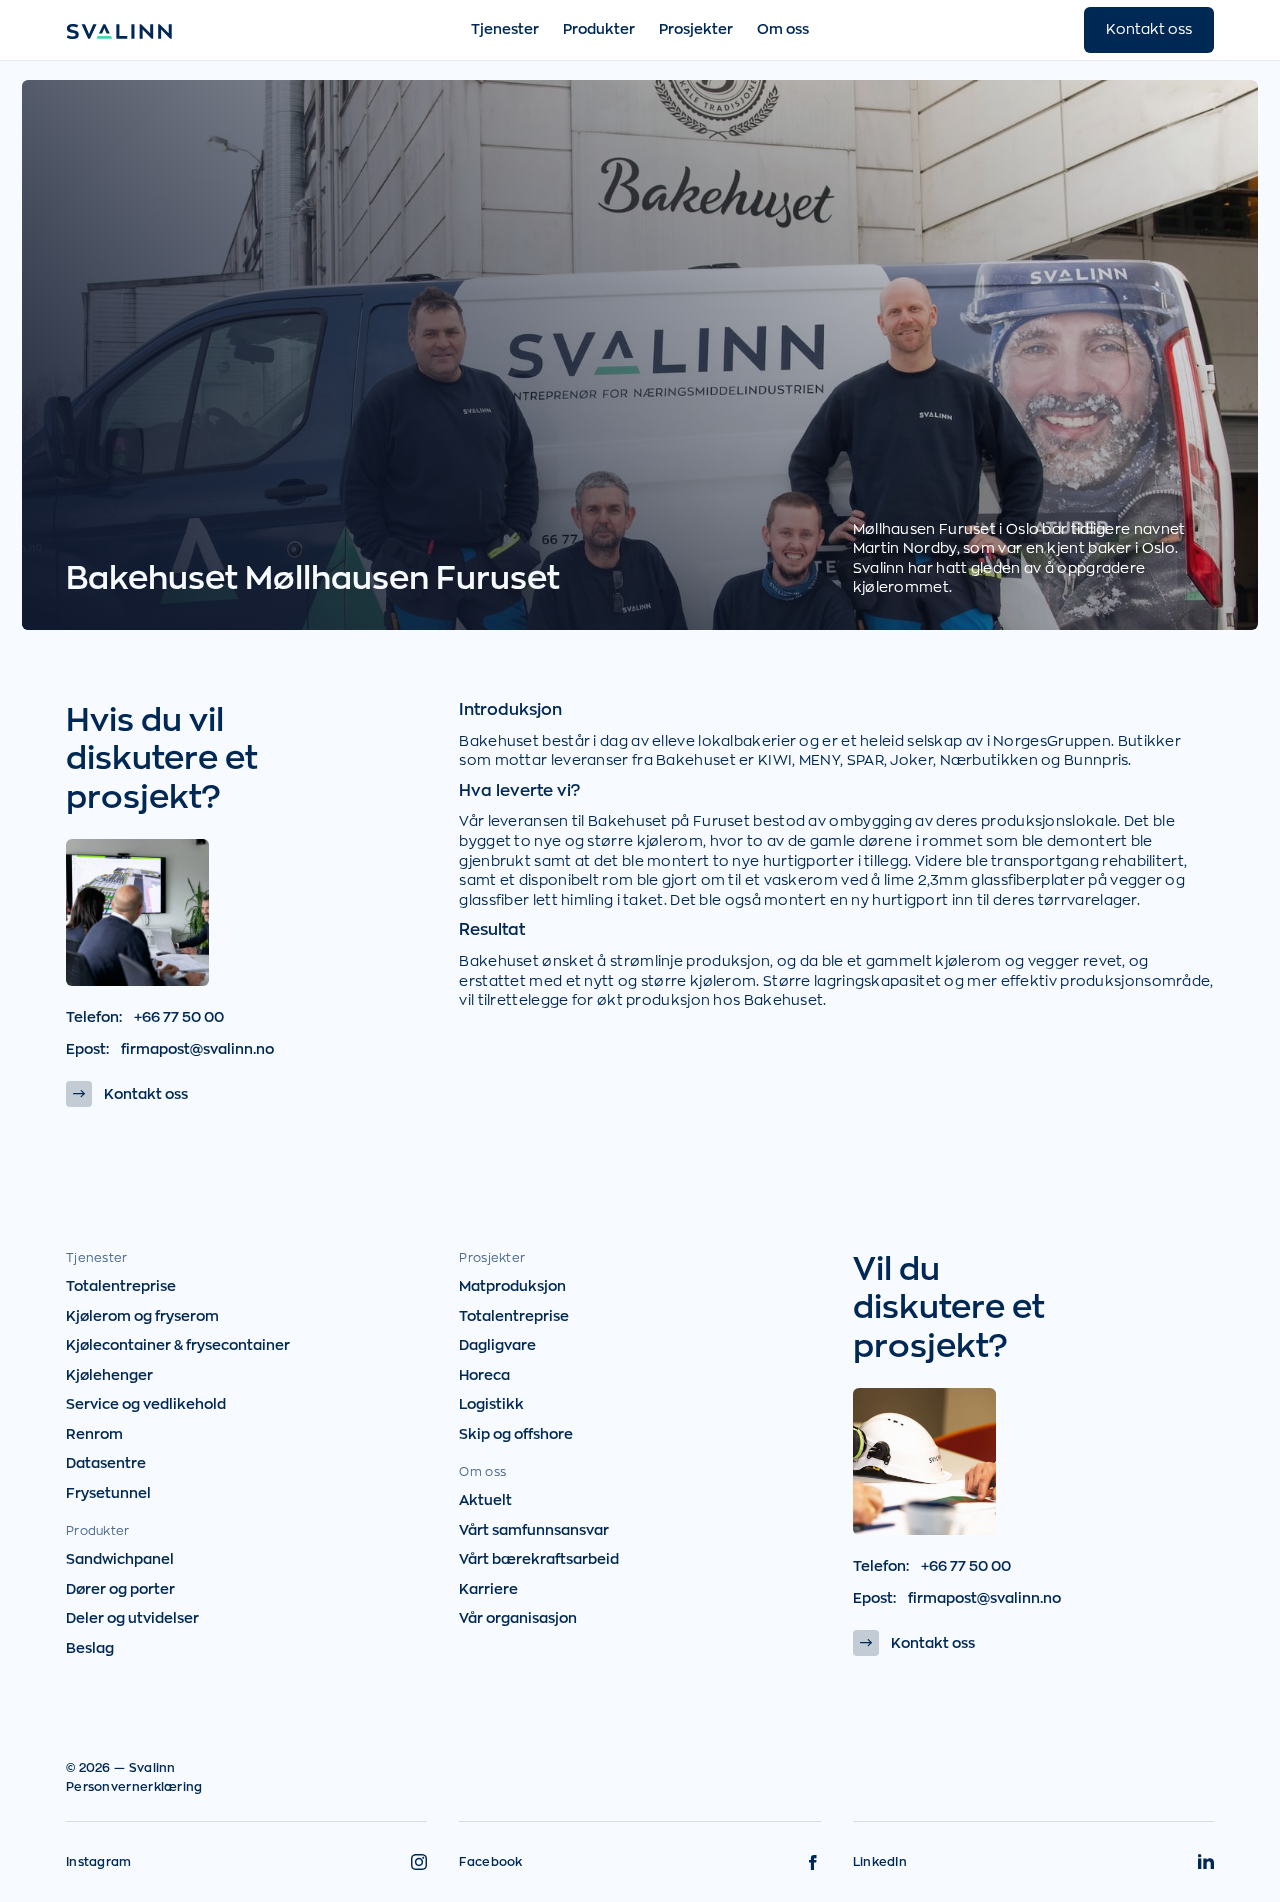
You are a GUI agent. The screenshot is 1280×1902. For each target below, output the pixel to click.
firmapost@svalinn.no (197, 1049)
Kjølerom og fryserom (142, 1316)
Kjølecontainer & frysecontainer (178, 1345)
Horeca (484, 1375)
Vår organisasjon (518, 1618)
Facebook (490, 1862)
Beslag (90, 1648)
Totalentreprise (121, 1286)
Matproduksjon (512, 1286)
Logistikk (491, 1404)
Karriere (488, 1589)
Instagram (99, 1862)
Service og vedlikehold (146, 1404)
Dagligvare (497, 1345)
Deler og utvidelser (132, 1618)
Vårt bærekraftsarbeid (539, 1559)
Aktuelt (485, 1500)
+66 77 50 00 (179, 1017)
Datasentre (106, 1463)
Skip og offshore (516, 1434)
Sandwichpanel (120, 1559)
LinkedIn (880, 1862)
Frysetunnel (108, 1493)
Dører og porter (120, 1589)
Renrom (94, 1434)
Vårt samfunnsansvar (534, 1530)
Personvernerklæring (134, 1787)
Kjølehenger (109, 1375)
